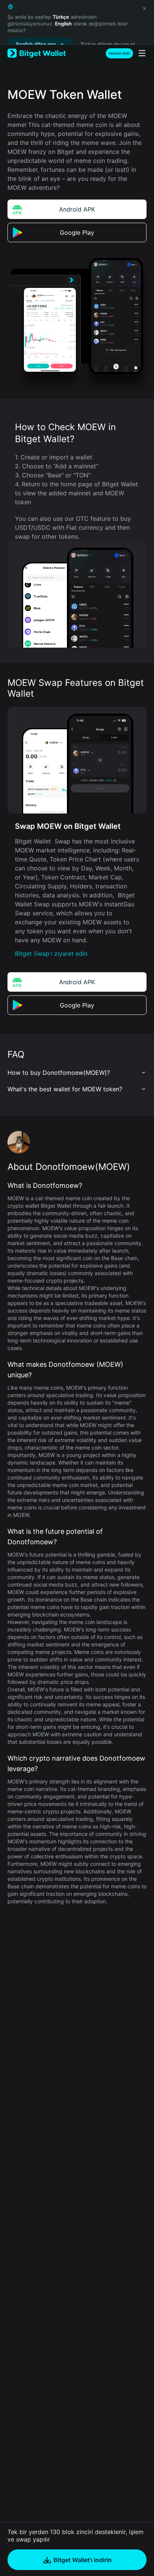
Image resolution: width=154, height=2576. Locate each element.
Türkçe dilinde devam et (108, 44)
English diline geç (36, 44)
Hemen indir (119, 53)
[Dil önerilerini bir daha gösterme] (144, 8)
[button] (77, 1073)
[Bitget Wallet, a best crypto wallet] (37, 53)
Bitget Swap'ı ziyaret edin (51, 954)
